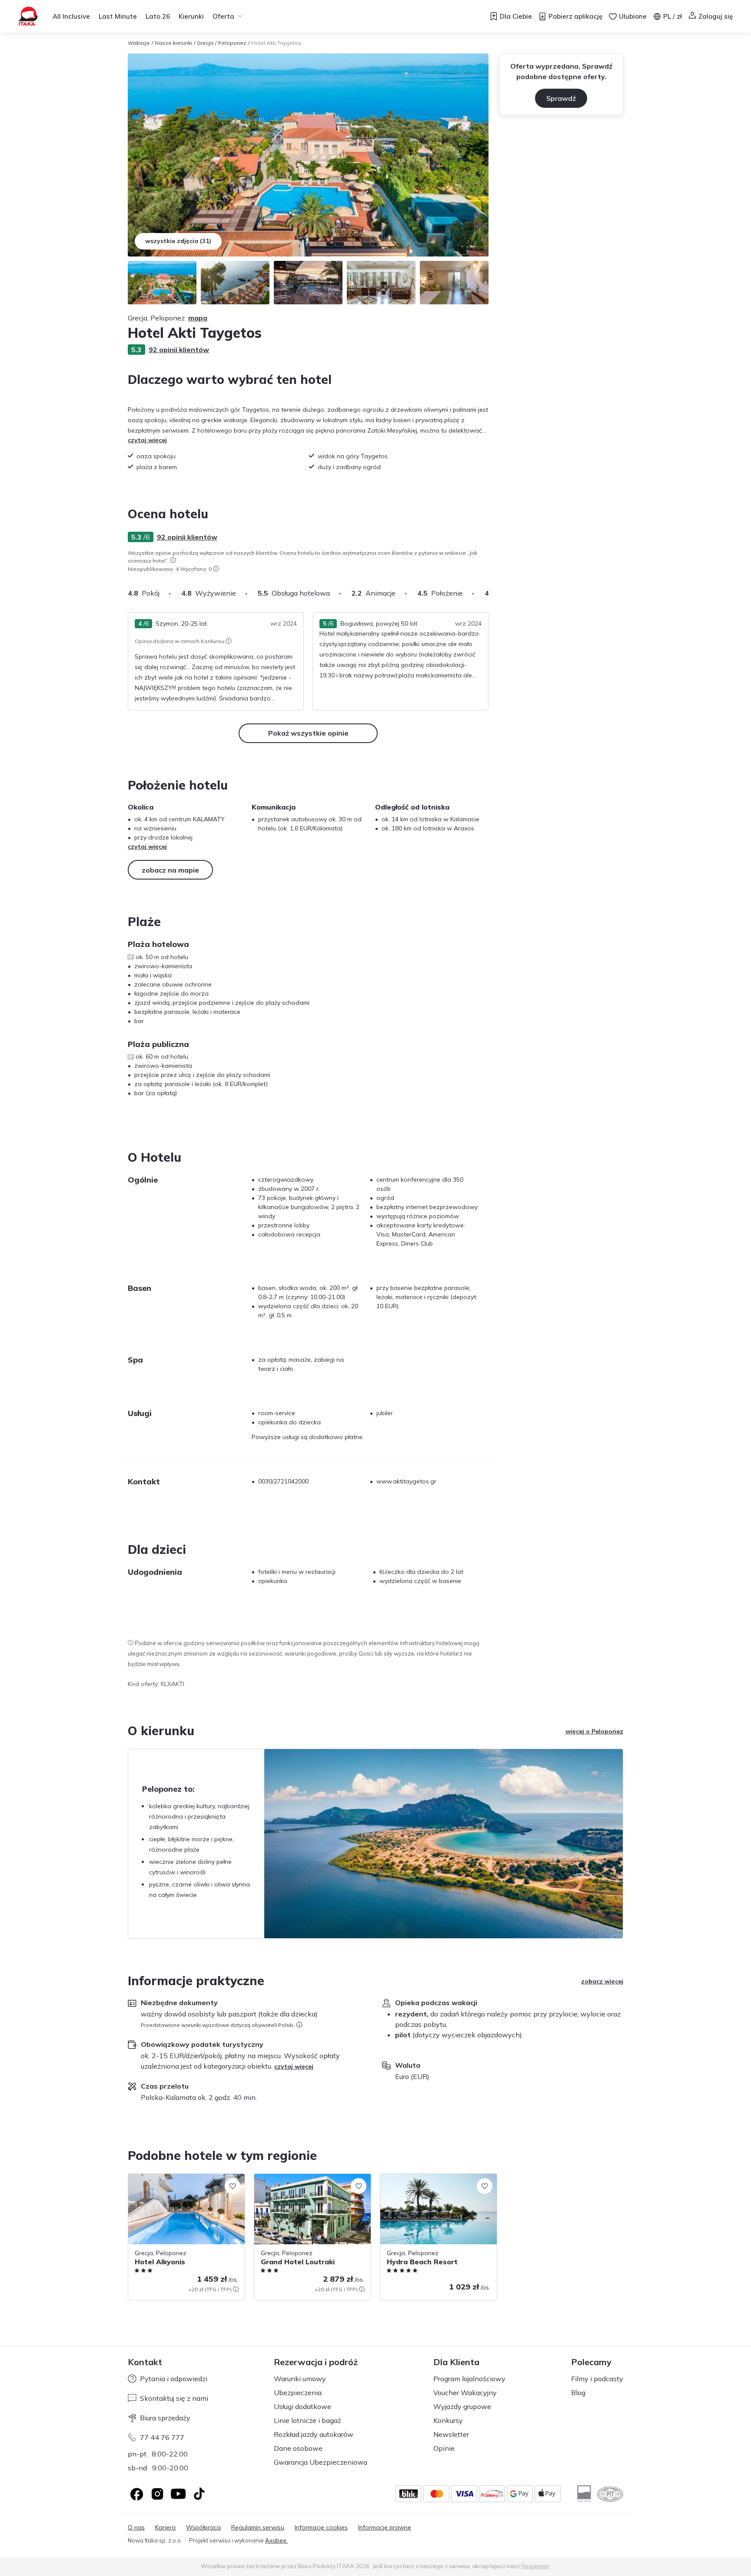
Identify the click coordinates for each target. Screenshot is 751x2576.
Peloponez (232, 43)
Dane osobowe (298, 2448)
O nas (136, 2528)
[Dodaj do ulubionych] (233, 2186)
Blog (578, 2393)
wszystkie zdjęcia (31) (178, 241)
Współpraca (203, 2528)
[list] (173, 560)
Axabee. (276, 2540)
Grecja (205, 43)
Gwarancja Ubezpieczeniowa (321, 2462)
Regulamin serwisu (258, 2528)
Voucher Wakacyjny (465, 2393)
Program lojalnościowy (469, 2379)
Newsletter (451, 2434)
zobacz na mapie (170, 870)
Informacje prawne (385, 2528)
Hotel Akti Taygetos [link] (276, 43)
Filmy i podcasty (597, 2379)
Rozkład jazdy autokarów (314, 2434)
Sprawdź (561, 98)
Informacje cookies (321, 2528)
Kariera (165, 2528)
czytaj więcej (147, 440)
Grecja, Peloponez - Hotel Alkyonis (177, 2178)
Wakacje (139, 43)
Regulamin (535, 2566)
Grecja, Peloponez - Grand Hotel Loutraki (301, 2183)
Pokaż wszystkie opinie (308, 733)
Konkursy (448, 2420)
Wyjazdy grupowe (462, 2406)
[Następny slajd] (488, 593)
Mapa (198, 318)
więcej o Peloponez (594, 1731)
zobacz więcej (602, 1981)
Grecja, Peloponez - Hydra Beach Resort (438, 2178)
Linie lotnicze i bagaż (307, 2420)
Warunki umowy (300, 2379)
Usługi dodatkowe (302, 2406)
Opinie (444, 2448)
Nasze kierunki (173, 43)
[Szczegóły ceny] (236, 2289)
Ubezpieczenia (298, 2393)
